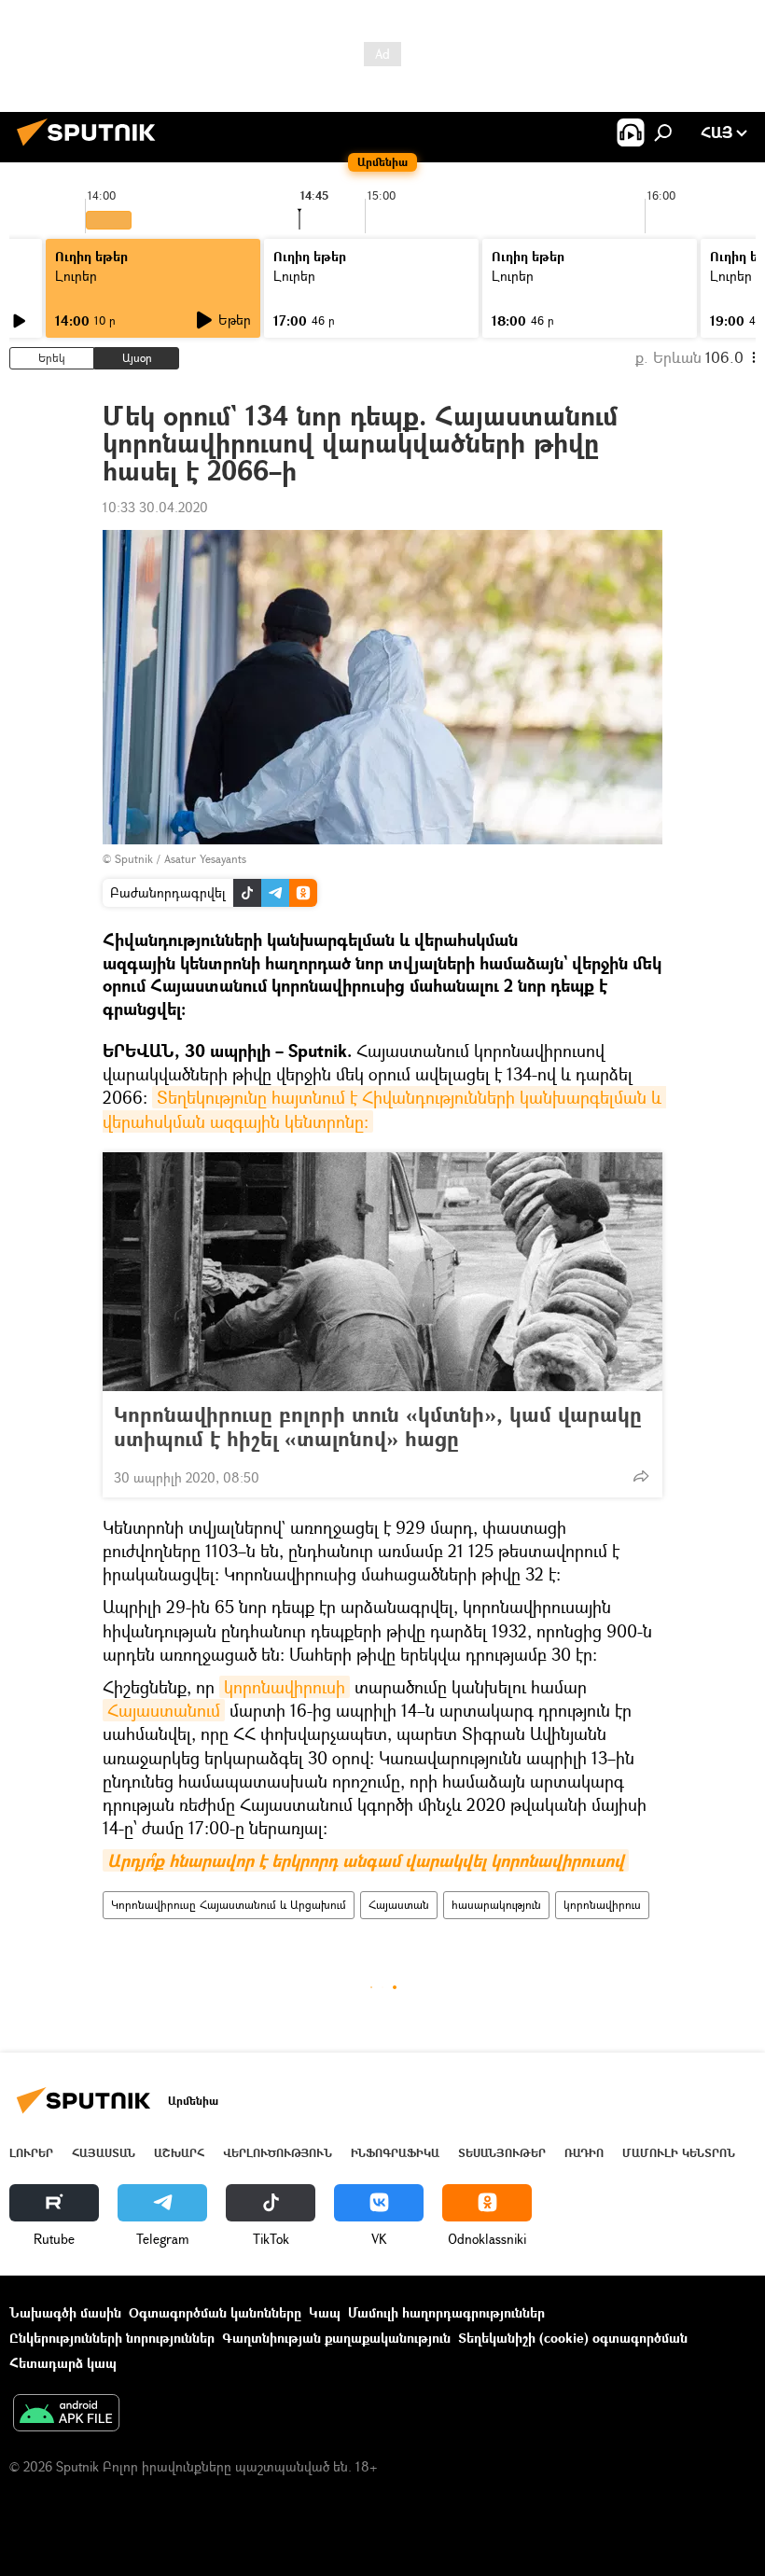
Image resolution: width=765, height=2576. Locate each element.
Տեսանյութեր (502, 2153)
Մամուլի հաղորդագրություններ (446, 2312)
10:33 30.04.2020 (155, 507)
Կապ (325, 2312)
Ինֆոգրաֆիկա (395, 2153)
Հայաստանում (164, 1710)
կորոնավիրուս (602, 1905)
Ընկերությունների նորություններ (112, 2338)
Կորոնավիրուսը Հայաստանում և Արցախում (229, 1905)
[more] (641, 1476)
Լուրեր (76, 276)
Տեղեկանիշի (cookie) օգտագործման (573, 2338)
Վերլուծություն (278, 2153)
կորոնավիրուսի (285, 1687)
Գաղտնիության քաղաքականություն (336, 2338)
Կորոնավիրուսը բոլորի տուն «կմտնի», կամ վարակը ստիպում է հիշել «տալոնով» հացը (378, 1427)
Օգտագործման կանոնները (215, 2312)
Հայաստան (399, 1905)
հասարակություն (496, 1905)
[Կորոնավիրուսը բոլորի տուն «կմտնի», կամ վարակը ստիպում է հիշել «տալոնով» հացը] (382, 1272)
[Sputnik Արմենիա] (91, 148)
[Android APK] (66, 2415)
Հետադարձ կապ (63, 2363)
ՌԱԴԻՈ (584, 2153)
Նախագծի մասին (65, 2312)
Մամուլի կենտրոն (679, 2153)
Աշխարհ (179, 2153)
